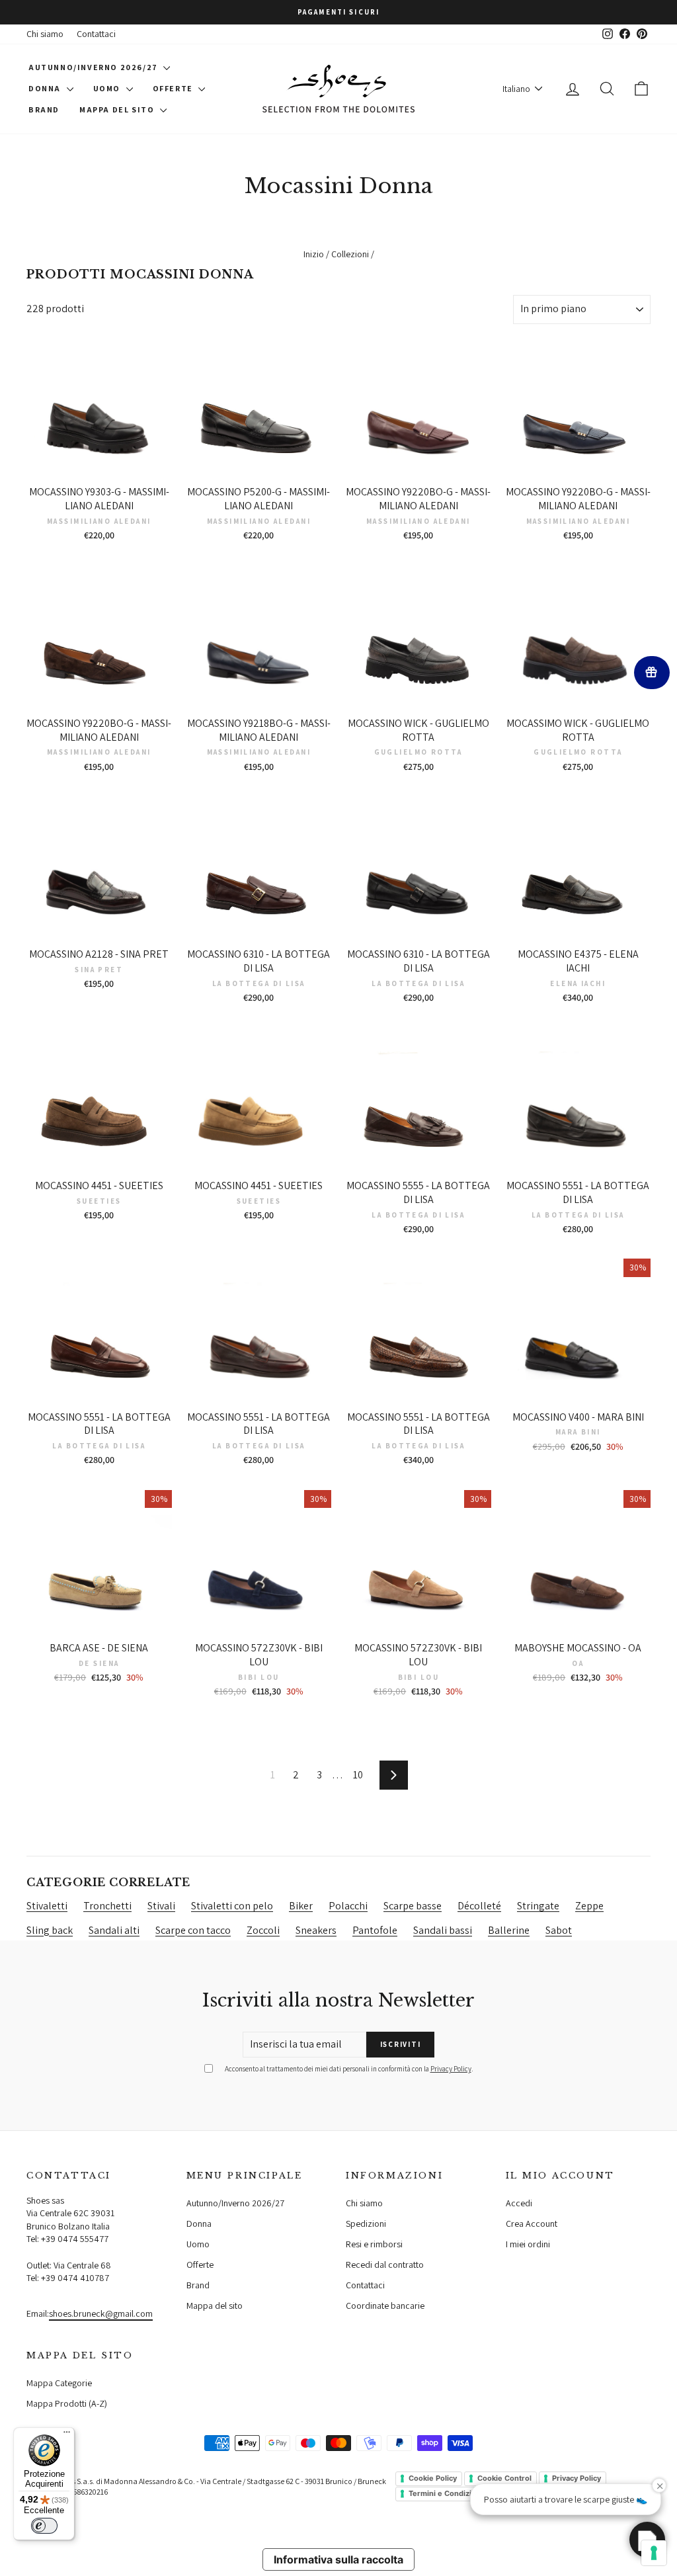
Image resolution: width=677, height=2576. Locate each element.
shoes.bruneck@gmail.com (101, 2313)
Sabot (559, 1930)
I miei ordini (528, 2244)
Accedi (519, 2203)
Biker (301, 1906)
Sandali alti (114, 1930)
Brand (44, 109)
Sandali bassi (443, 1930)
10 (358, 1775)
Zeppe (589, 1906)
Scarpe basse (413, 1906)
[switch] (44, 2526)
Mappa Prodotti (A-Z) (67, 2403)
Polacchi (348, 1906)
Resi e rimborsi (374, 2244)
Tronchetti (107, 1906)
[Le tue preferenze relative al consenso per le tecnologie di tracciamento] (654, 2553)
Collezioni (350, 254)
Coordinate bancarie (385, 2306)
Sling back (50, 1930)
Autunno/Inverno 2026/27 (94, 67)
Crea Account (532, 2223)
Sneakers (316, 1930)
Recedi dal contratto (385, 2264)
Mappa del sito (118, 109)
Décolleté (479, 1906)
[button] (647, 2540)
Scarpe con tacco (193, 1930)
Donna (46, 88)
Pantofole (375, 1930)
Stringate (538, 1906)
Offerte (174, 88)
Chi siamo (45, 34)
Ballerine (509, 1930)
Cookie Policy (433, 2478)
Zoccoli (263, 1930)
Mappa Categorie (59, 2383)
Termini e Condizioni (446, 2493)
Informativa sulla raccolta (338, 2559)
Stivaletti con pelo (232, 1906)
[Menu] (67, 2435)
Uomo (108, 88)
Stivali (161, 1906)
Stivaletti (47, 1906)
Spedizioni (366, 2223)
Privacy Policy (451, 2069)
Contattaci (96, 34)
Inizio (314, 254)
